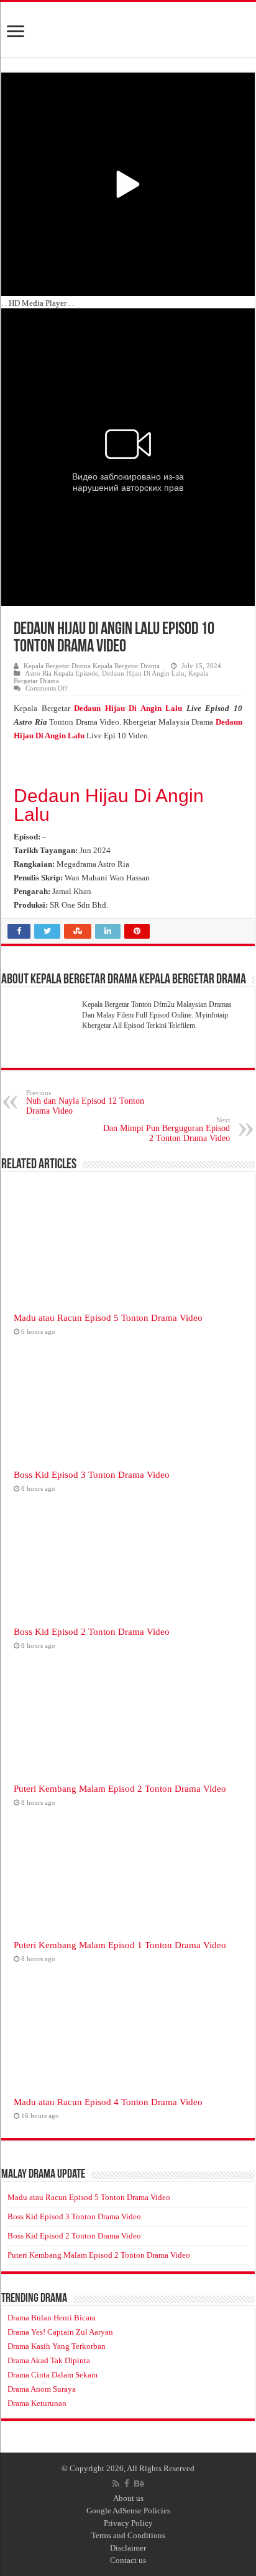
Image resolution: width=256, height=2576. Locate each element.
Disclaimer (128, 2548)
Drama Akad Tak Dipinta (49, 2360)
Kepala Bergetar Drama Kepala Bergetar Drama (92, 666)
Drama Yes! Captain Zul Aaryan (60, 2332)
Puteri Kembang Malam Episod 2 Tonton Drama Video (120, 1788)
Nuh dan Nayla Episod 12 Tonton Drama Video (85, 1102)
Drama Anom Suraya (42, 2389)
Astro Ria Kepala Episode (62, 673)
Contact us (128, 2560)
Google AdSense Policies (128, 2511)
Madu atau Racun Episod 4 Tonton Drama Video (108, 2102)
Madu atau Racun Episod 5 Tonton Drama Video (108, 1317)
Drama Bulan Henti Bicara (52, 2318)
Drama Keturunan (37, 2403)
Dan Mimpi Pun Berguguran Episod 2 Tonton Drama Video (167, 1129)
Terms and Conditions (128, 2535)
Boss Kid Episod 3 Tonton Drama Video (92, 1474)
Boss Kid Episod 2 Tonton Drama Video (92, 1631)
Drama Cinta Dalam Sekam (53, 2375)
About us (128, 2498)
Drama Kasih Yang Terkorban (57, 2346)
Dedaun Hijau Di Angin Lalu (143, 673)
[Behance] (139, 2484)
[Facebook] (127, 2484)
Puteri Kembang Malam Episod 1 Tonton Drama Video (120, 1945)
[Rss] (116, 2484)
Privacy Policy (128, 2523)
